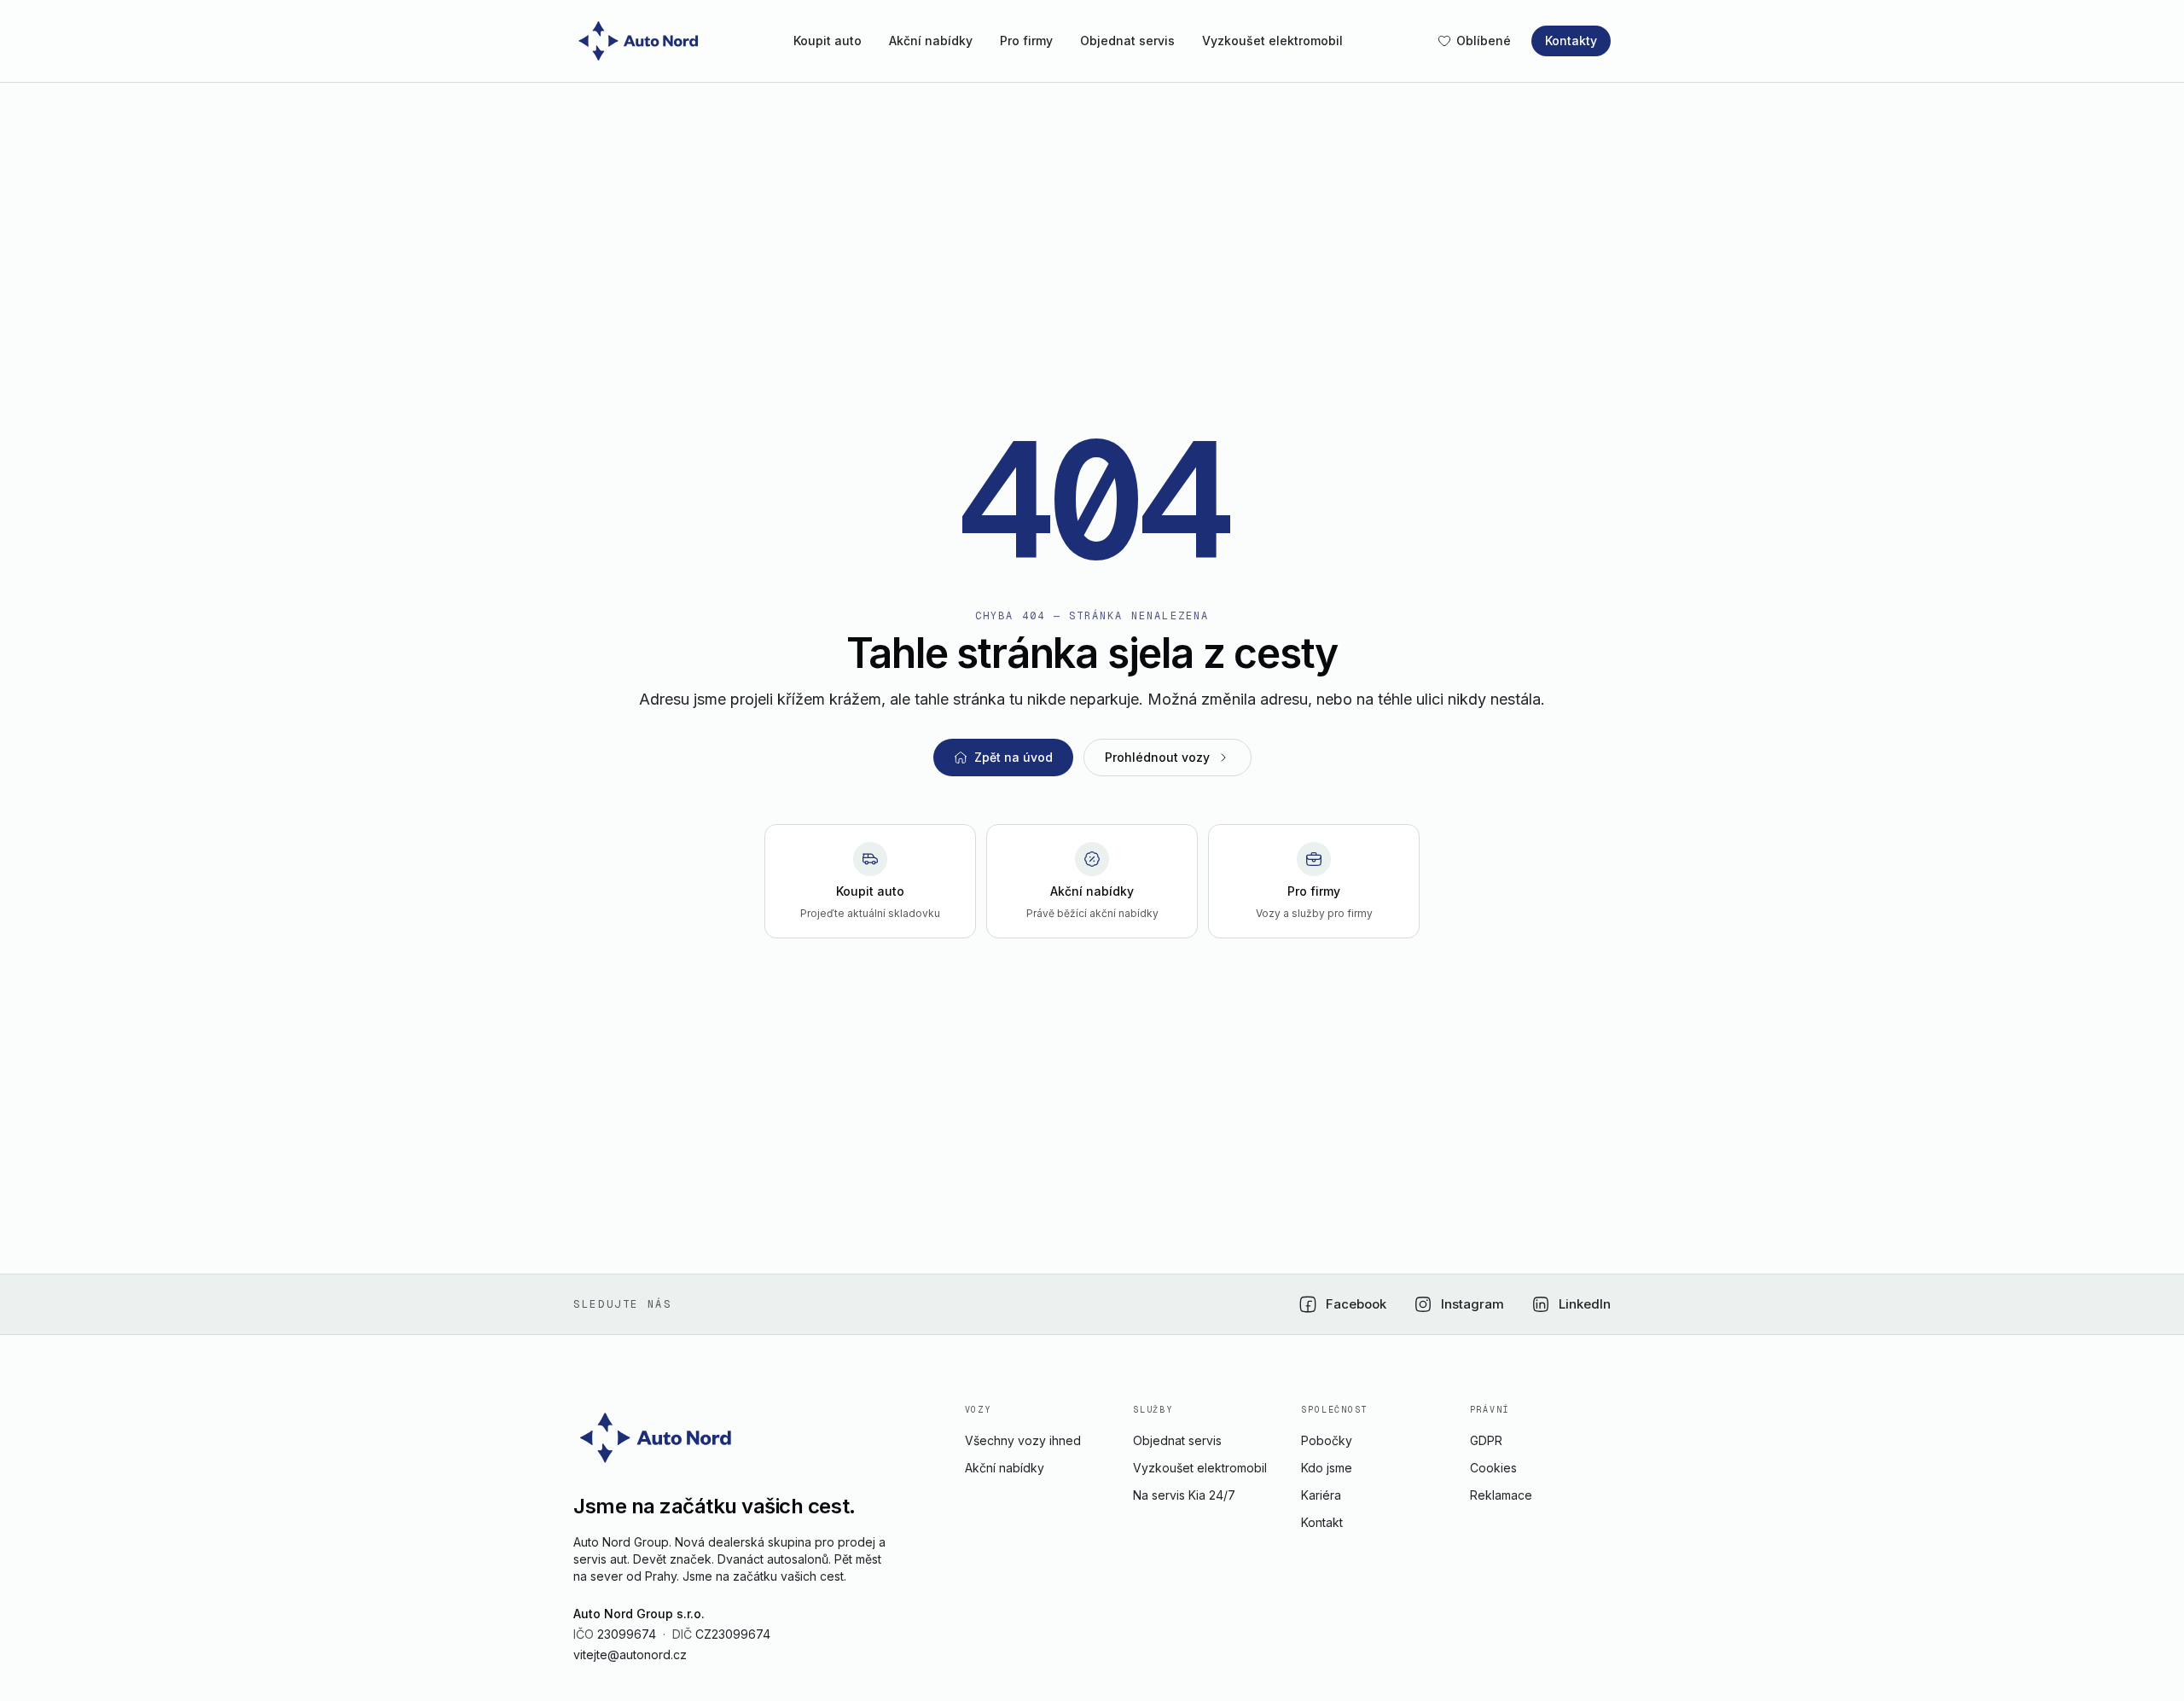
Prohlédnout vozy (1157, 757)
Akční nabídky (931, 41)
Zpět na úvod (1014, 757)
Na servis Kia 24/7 (1184, 1495)
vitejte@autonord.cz (630, 1655)
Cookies (1493, 1468)
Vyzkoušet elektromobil (1272, 41)
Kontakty (1571, 41)
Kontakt (1322, 1522)
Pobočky (1327, 1440)
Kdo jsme (1327, 1468)
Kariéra (1321, 1495)
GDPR (1486, 1440)
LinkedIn (1585, 1304)
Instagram (1472, 1304)
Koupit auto (828, 41)
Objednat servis (1127, 41)
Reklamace (1501, 1495)
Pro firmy (1026, 41)
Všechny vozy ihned (1023, 1440)
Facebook (1356, 1304)
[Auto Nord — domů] (641, 41)
